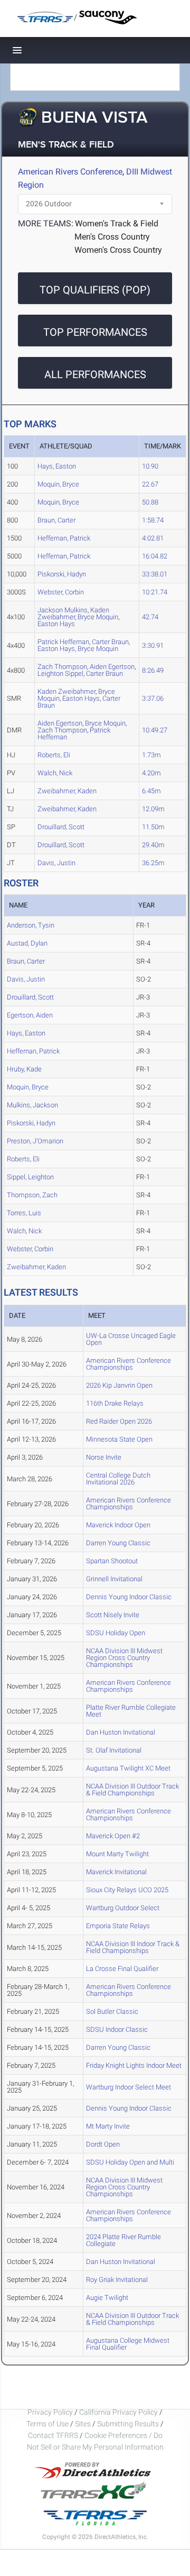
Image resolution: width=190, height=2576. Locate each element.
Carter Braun (104, 673)
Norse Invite (104, 1457)
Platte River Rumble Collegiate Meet (131, 1711)
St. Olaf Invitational (114, 1750)
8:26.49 (153, 670)
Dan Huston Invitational (121, 1732)
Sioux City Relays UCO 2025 (127, 1890)
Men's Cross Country (112, 237)
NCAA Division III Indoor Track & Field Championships (133, 1947)
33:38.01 (155, 574)
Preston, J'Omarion (35, 1141)
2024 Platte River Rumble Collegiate (123, 2240)
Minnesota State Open (119, 1439)
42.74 (150, 617)
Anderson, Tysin (31, 925)
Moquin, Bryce (58, 484)
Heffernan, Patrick (64, 538)
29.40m (153, 845)
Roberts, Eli (54, 755)
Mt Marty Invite (108, 2126)
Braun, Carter (56, 520)
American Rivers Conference (70, 172)
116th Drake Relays (115, 1403)
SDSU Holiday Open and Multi (130, 2162)
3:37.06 (153, 698)
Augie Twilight (107, 2298)
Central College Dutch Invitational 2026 (118, 1479)
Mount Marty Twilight (117, 1854)
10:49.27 (155, 730)
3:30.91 (153, 645)
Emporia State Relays (118, 1926)
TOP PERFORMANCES (95, 332)
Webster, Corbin (61, 592)
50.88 (150, 502)
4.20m (151, 773)
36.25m (153, 863)
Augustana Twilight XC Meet (128, 1768)
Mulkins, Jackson (32, 1105)
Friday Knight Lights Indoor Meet (134, 2065)
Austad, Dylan (27, 943)
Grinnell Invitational (114, 1579)
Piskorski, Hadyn (62, 574)
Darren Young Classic (118, 1543)
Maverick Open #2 (113, 1836)
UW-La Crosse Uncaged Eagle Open (131, 1339)
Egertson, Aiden (30, 1015)
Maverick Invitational (116, 1872)
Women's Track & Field (117, 223)
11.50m (153, 827)
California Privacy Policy (118, 2412)
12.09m (153, 809)
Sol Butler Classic (112, 2011)
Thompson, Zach (32, 1195)
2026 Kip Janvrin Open (119, 1385)
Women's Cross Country (118, 250)
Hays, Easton (57, 466)
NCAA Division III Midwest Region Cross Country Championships (124, 1658)
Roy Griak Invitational (117, 2280)
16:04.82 (155, 556)
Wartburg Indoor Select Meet (129, 2087)
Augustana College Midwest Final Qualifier (128, 2344)
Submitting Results (128, 2424)
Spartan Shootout (112, 1561)
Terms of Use (47, 2424)
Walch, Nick (55, 773)
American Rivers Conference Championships (129, 1364)
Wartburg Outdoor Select (123, 1908)
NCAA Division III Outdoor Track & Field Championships (132, 1790)
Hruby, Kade (24, 1069)
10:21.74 (155, 592)
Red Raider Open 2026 (119, 1421)
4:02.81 (153, 538)
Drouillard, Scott (61, 827)
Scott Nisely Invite (113, 1615)
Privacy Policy (50, 2412)
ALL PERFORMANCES (95, 374)
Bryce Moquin (98, 617)
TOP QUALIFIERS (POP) (95, 290)
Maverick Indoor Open (118, 1525)
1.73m (151, 755)
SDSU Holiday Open (116, 1633)
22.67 (150, 484)
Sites (83, 2424)
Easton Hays (56, 624)
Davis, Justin (56, 863)
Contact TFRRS (54, 2435)
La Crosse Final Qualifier (122, 1969)
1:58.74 (153, 520)
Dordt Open (103, 2144)
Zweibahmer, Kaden (67, 791)
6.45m (151, 791)
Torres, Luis (24, 1213)
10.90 (150, 466)
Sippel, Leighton (30, 1177)
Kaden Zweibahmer (73, 613)
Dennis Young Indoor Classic (129, 1597)
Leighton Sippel (60, 673)
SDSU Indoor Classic (117, 2029)
